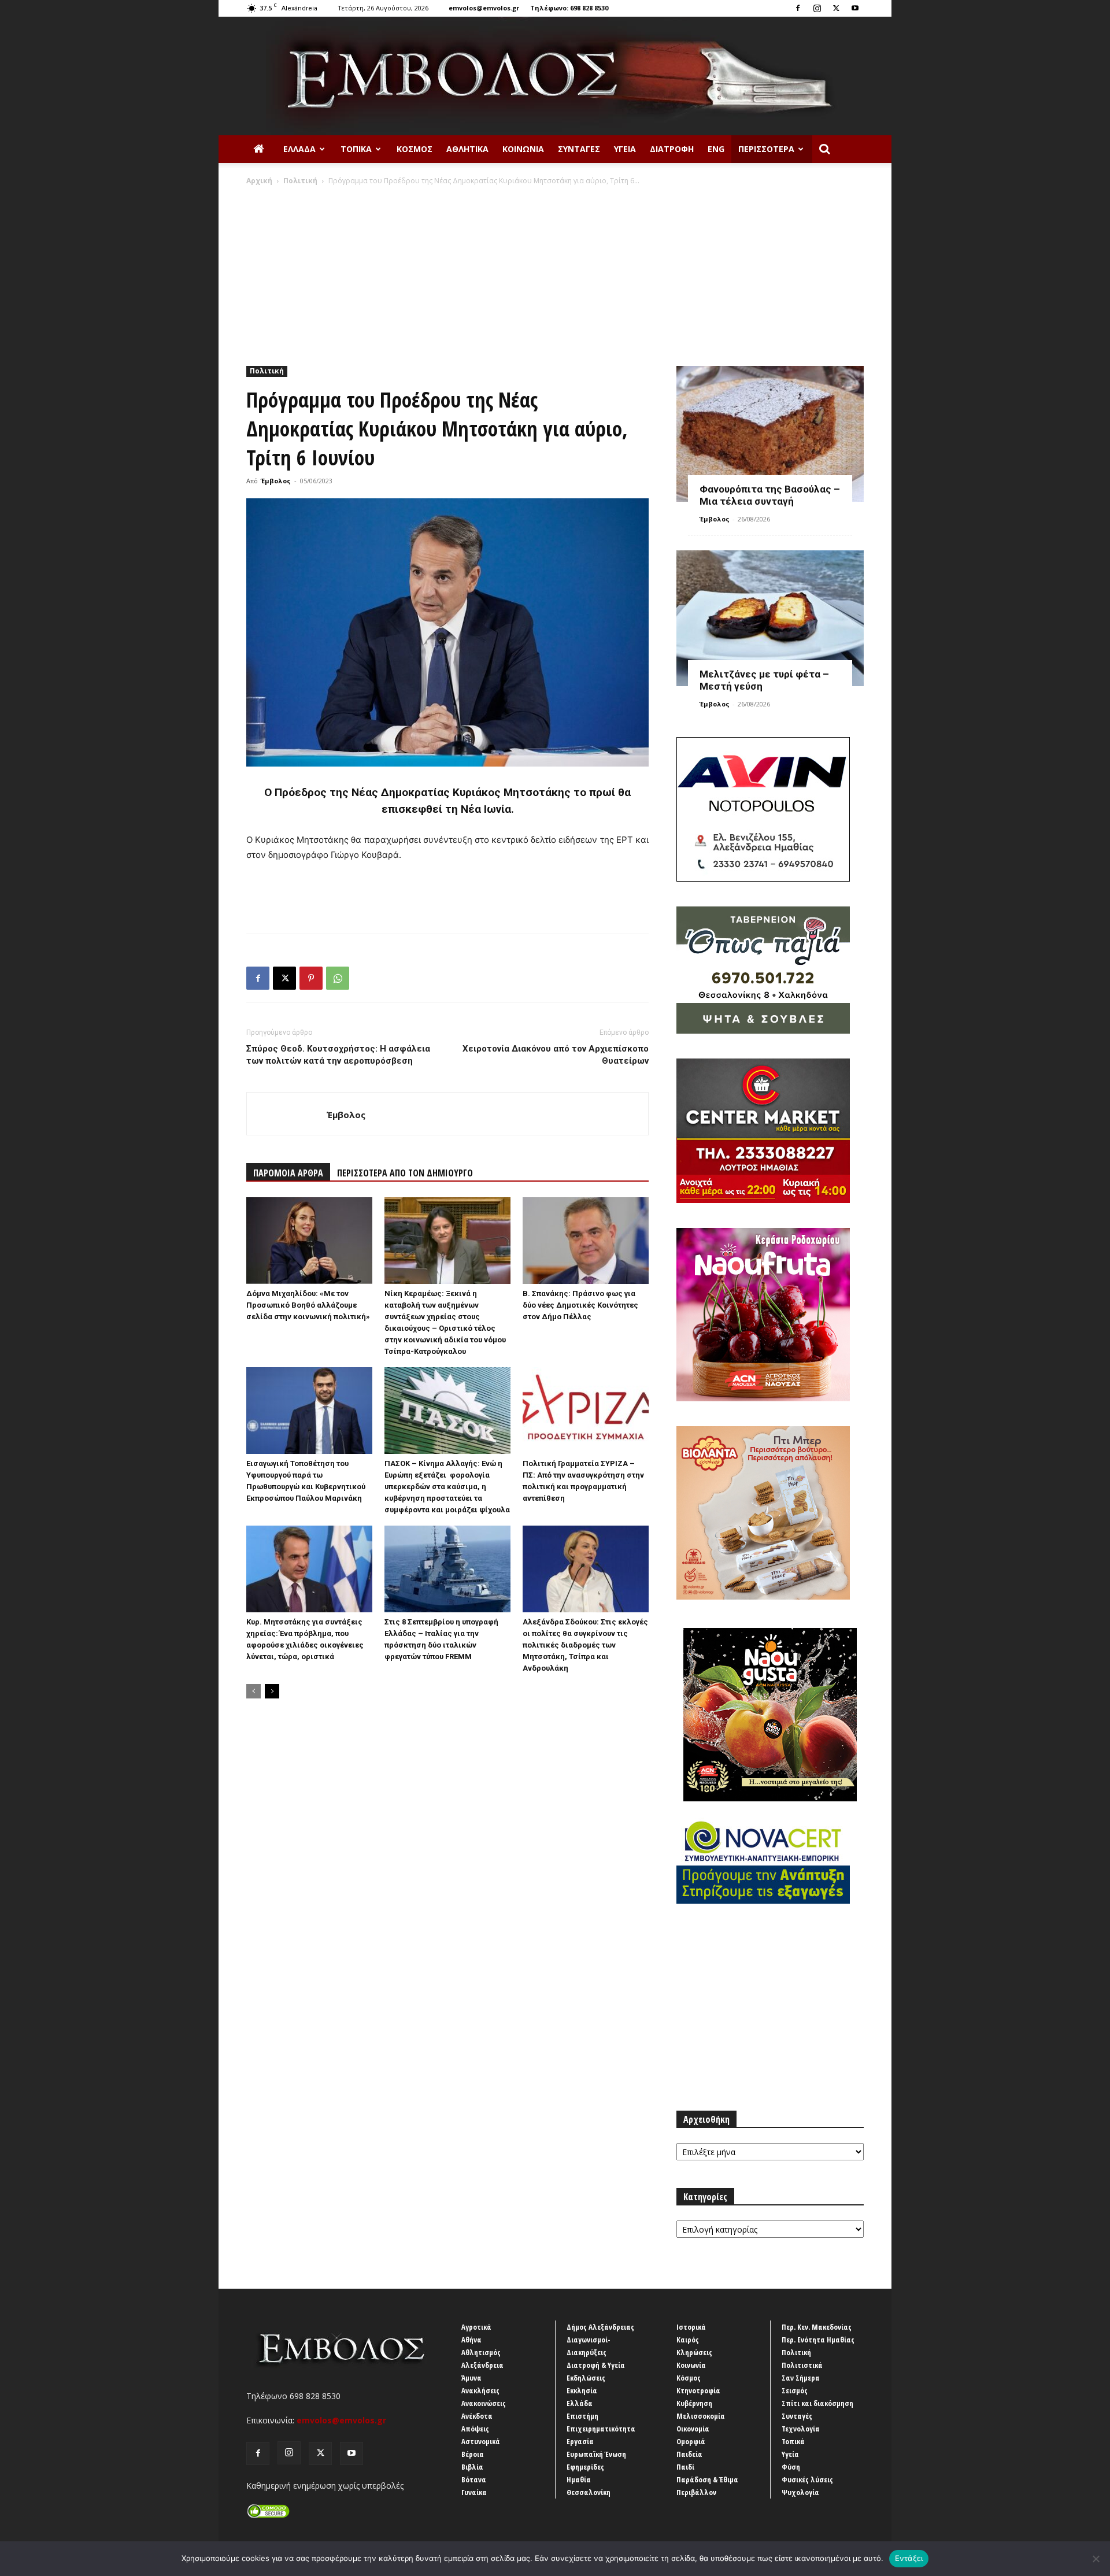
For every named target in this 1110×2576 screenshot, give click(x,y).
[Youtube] (855, 8)
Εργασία (580, 2441)
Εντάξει (909, 2558)
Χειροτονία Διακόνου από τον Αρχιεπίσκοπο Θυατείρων (556, 1055)
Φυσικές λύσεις (807, 2479)
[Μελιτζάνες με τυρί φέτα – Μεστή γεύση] (770, 618)
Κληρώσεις (694, 2352)
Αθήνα (471, 2340)
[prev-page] (254, 1691)
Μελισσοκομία (701, 2416)
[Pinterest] (311, 978)
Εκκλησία (582, 2390)
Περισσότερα (766, 149)
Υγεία (625, 149)
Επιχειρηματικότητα (601, 2429)
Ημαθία (579, 2479)
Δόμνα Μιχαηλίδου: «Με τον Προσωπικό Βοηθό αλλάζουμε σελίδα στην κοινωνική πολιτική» (308, 1305)
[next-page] (272, 1691)
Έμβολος (276, 481)
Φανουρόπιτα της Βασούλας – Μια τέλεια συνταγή (770, 495)
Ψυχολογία (800, 2492)
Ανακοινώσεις (484, 2403)
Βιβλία (472, 2467)
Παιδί (685, 2467)
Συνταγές (579, 149)
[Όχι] (1096, 2559)
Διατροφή (672, 149)
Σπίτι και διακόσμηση (817, 2403)
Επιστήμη (582, 2416)
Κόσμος (415, 149)
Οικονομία (693, 2429)
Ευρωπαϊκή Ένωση (596, 2454)
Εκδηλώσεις (586, 2378)
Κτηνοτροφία (698, 2390)
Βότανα (474, 2479)
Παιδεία (689, 2454)
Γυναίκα (474, 2492)
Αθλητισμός (481, 2352)
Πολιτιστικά (802, 2365)
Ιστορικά (691, 2327)
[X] (836, 8)
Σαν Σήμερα (801, 2378)
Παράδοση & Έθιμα (707, 2479)
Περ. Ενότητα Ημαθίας (818, 2340)
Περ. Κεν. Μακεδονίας (817, 2327)
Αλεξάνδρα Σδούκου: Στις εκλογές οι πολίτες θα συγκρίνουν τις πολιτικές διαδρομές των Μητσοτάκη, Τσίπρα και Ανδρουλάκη (585, 1645)
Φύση (791, 2467)
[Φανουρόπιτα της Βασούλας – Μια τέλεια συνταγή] (770, 434)
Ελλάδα (299, 149)
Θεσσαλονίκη (589, 2492)
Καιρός (688, 2340)
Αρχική (259, 181)
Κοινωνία (523, 149)
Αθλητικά (467, 149)
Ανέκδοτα (477, 2416)
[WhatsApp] (338, 978)
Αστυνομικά (481, 2441)
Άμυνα (471, 2378)
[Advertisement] (555, 273)
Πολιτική (300, 181)
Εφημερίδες (585, 2467)
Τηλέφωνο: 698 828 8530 (569, 8)
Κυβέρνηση (694, 2403)
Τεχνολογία (801, 2429)
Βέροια (473, 2454)
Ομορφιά (691, 2441)
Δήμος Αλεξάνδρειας (600, 2327)
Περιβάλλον (696, 2492)
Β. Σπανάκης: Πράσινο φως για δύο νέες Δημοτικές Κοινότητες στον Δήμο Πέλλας (580, 1305)
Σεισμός (795, 2390)
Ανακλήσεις (480, 2390)
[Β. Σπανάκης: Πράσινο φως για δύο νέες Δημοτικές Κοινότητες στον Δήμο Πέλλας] (586, 1241)
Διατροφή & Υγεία (596, 2365)
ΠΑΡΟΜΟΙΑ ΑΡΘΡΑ (288, 1173)
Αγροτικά (476, 2327)
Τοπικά (356, 149)
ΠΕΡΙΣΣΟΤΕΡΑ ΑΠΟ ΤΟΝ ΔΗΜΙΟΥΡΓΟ (405, 1173)
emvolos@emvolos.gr (484, 8)
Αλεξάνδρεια (482, 2365)
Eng (716, 149)
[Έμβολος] (555, 76)
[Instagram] (817, 8)
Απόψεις (475, 2429)
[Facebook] (798, 8)
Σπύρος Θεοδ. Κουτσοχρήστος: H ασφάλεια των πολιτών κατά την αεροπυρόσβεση (338, 1055)
